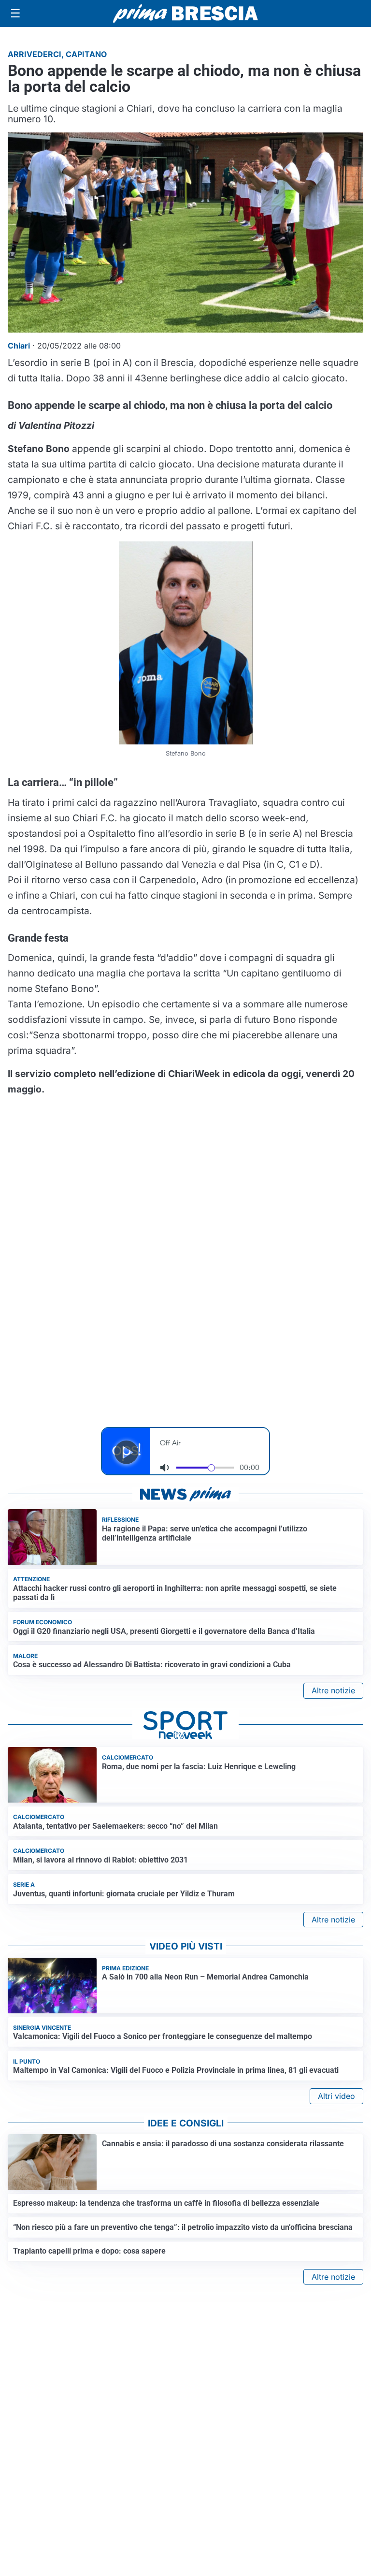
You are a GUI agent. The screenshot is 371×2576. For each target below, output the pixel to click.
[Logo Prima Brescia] (185, 14)
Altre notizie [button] (333, 1690)
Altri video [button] (336, 2096)
